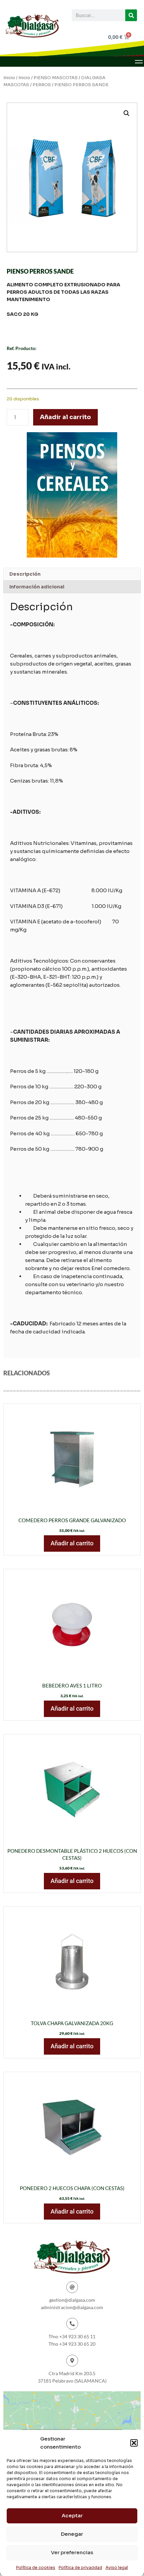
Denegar (72, 2534)
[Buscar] (131, 15)
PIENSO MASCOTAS (56, 78)
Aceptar (72, 2515)
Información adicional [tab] (37, 587)
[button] (134, 2443)
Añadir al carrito (65, 417)
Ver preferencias (72, 2552)
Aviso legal (117, 2567)
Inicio (9, 78)
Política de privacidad (80, 2567)
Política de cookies (36, 2567)
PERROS (42, 85)
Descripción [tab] (25, 574)
